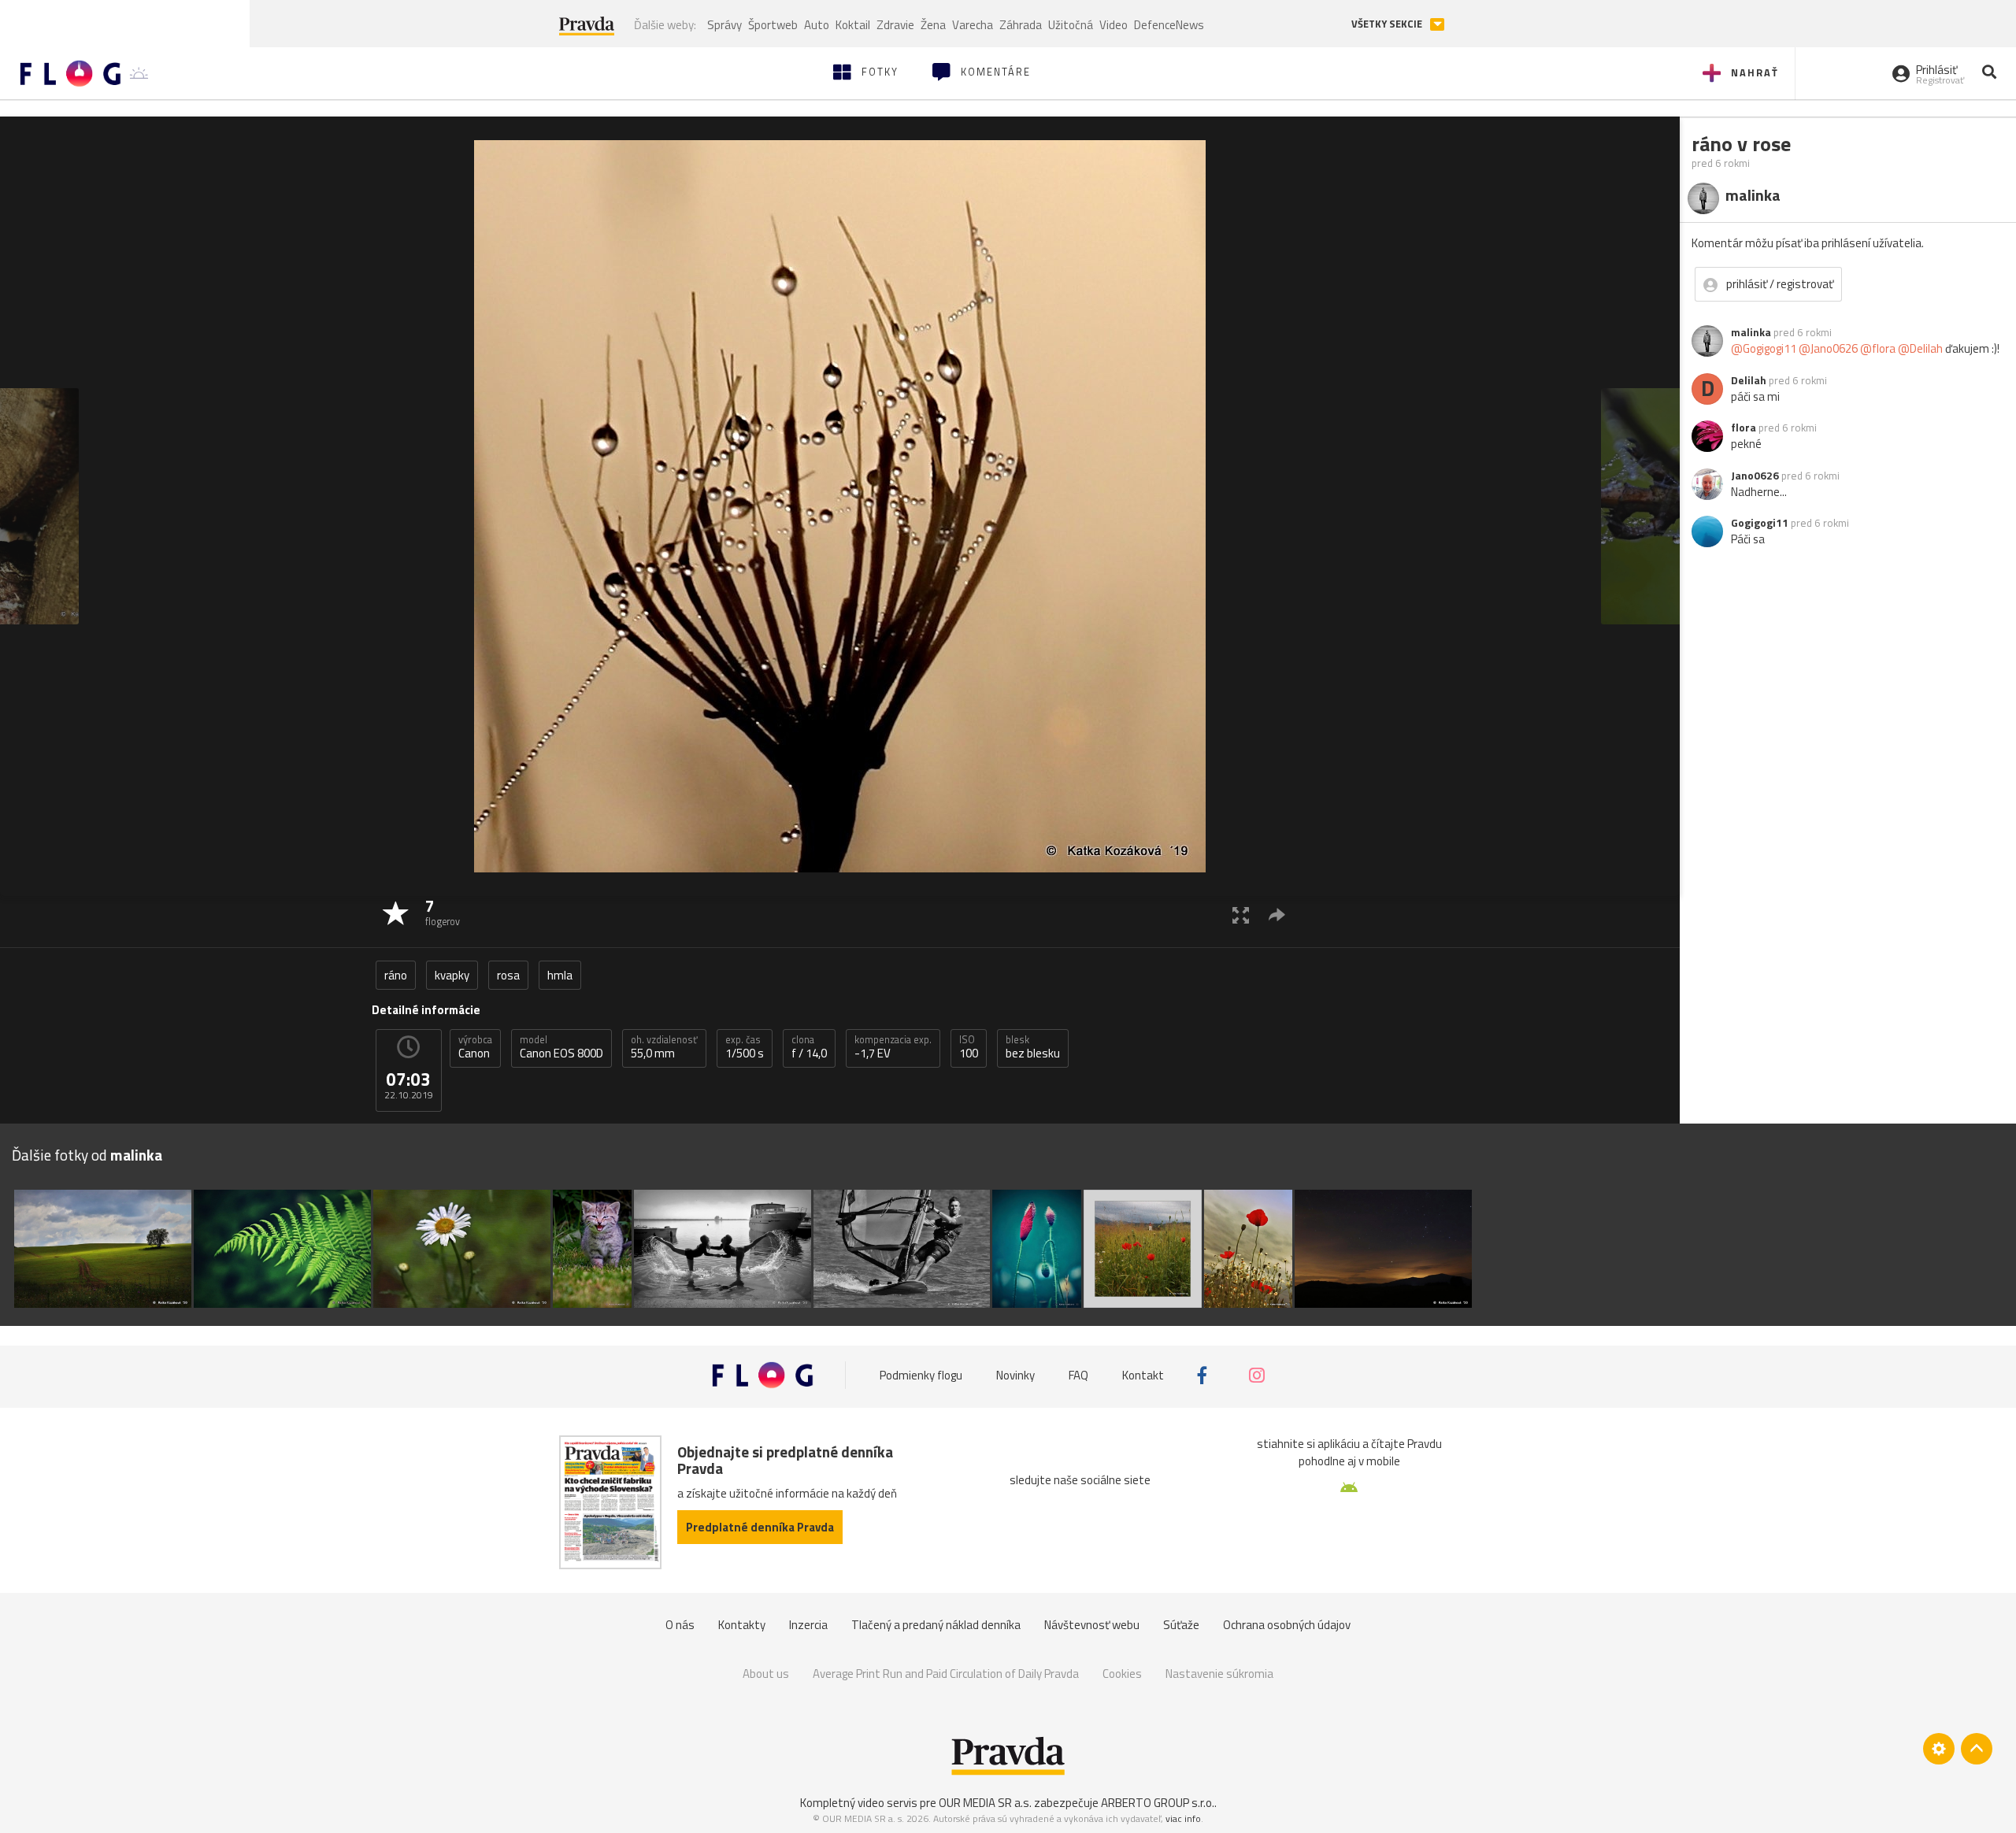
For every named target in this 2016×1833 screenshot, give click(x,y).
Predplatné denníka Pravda (760, 1527)
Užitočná (1071, 25)
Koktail (853, 25)
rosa (508, 975)
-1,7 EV (893, 1047)
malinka (1751, 332)
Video (1114, 25)
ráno (396, 975)
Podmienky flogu (921, 1375)
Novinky (1015, 1375)
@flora (1878, 348)
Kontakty (742, 1625)
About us (766, 1674)
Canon (475, 1047)
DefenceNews (1169, 25)
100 (969, 1047)
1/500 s (745, 1047)
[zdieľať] (1277, 915)
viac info (1183, 1818)
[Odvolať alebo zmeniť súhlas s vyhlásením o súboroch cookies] (1939, 1749)
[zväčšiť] (1241, 915)
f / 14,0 (809, 1047)
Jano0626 (1755, 476)
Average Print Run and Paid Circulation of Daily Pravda (946, 1674)
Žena (933, 25)
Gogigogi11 (1760, 523)
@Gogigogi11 (1764, 348)
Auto (817, 25)
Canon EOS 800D (561, 1047)
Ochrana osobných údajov (1287, 1625)
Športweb (773, 25)
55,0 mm (664, 1047)
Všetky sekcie (1388, 24)
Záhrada (1021, 25)
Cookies (1122, 1674)
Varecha (973, 25)
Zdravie (895, 25)
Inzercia (808, 1625)
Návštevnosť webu (1092, 1625)
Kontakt (1143, 1375)
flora (1744, 428)
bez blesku (1033, 1047)
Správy (724, 25)
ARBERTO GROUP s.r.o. (1158, 1803)
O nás (680, 1625)
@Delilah (1920, 348)
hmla (560, 975)
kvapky (452, 975)
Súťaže (1181, 1625)
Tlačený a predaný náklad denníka (936, 1625)
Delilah (1749, 380)
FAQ (1078, 1375)
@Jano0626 (1828, 348)
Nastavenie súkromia (1219, 1674)
